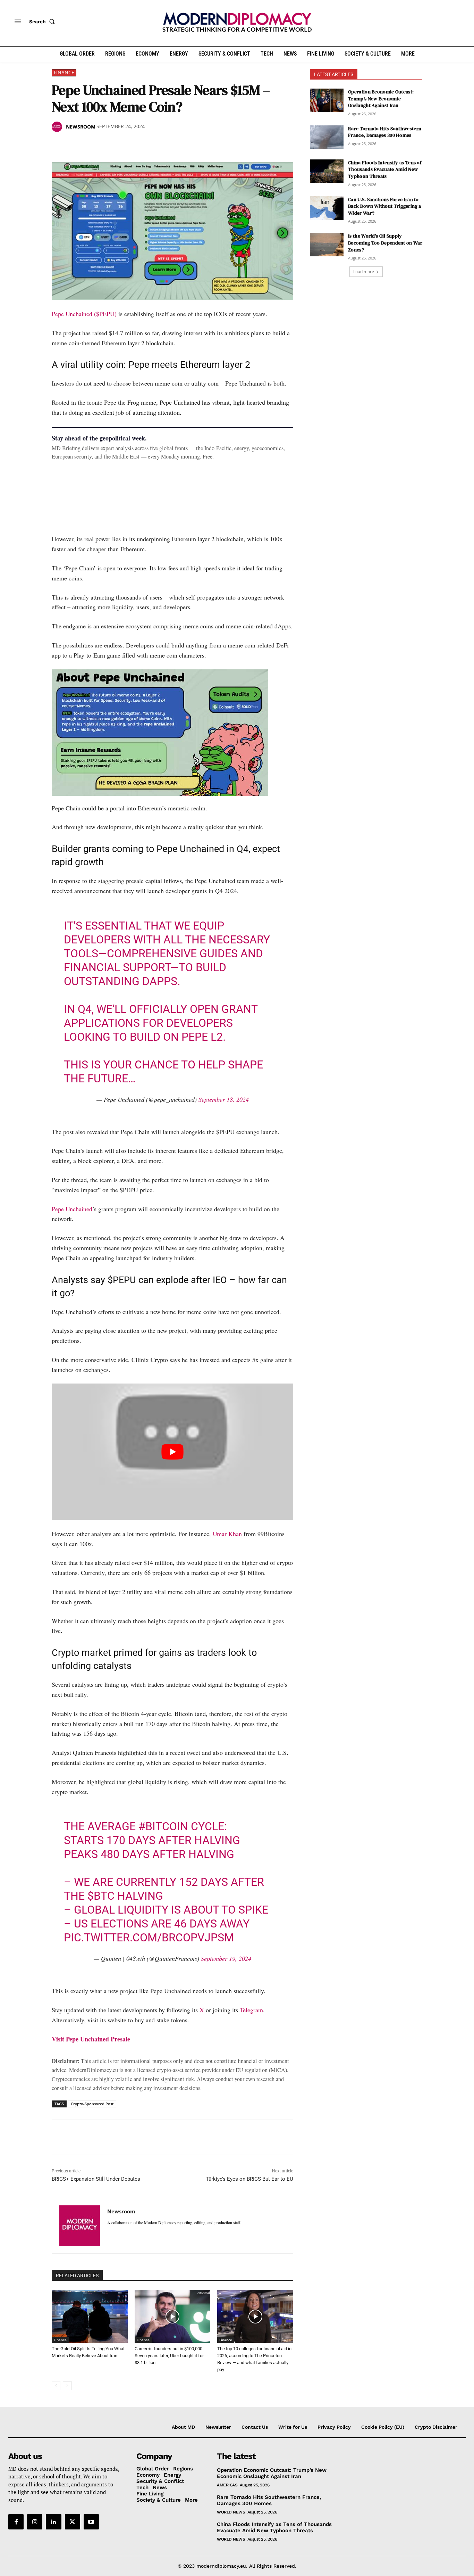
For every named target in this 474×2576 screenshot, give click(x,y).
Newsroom (81, 127)
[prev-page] (56, 2386)
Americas (227, 2485)
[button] (43, 22)
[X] (75, 145)
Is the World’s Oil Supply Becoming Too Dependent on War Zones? (385, 243)
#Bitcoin (163, 1826)
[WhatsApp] (91, 145)
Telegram (251, 2010)
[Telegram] (138, 145)
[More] (155, 145)
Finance (64, 72)
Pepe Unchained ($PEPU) (84, 314)
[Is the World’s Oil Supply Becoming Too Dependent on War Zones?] (327, 245)
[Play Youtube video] (172, 1451)
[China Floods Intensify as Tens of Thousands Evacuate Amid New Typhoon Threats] (327, 171)
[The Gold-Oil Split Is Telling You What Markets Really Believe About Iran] (90, 2316)
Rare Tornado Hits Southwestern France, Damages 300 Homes (385, 132)
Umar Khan (227, 1534)
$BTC (101, 1896)
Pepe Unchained (72, 1209)
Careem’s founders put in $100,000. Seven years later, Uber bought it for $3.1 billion (169, 2356)
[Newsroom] (58, 127)
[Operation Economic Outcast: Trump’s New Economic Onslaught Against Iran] (327, 100)
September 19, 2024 (226, 1958)
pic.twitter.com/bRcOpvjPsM (149, 1938)
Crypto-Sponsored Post (92, 2104)
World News (231, 2512)
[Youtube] (91, 2522)
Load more (364, 271)
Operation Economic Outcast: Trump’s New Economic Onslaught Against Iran (381, 98)
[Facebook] (59, 145)
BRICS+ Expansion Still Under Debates (96, 2179)
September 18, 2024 (224, 1099)
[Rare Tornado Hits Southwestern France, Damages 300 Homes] (327, 137)
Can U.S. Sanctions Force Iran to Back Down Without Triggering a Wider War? (384, 206)
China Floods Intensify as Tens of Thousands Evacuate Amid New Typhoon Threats (385, 169)
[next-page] (67, 2386)
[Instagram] (35, 2522)
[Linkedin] (107, 145)
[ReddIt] (122, 145)
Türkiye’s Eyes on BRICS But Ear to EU (249, 2179)
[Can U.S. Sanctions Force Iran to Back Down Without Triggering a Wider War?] (327, 208)
